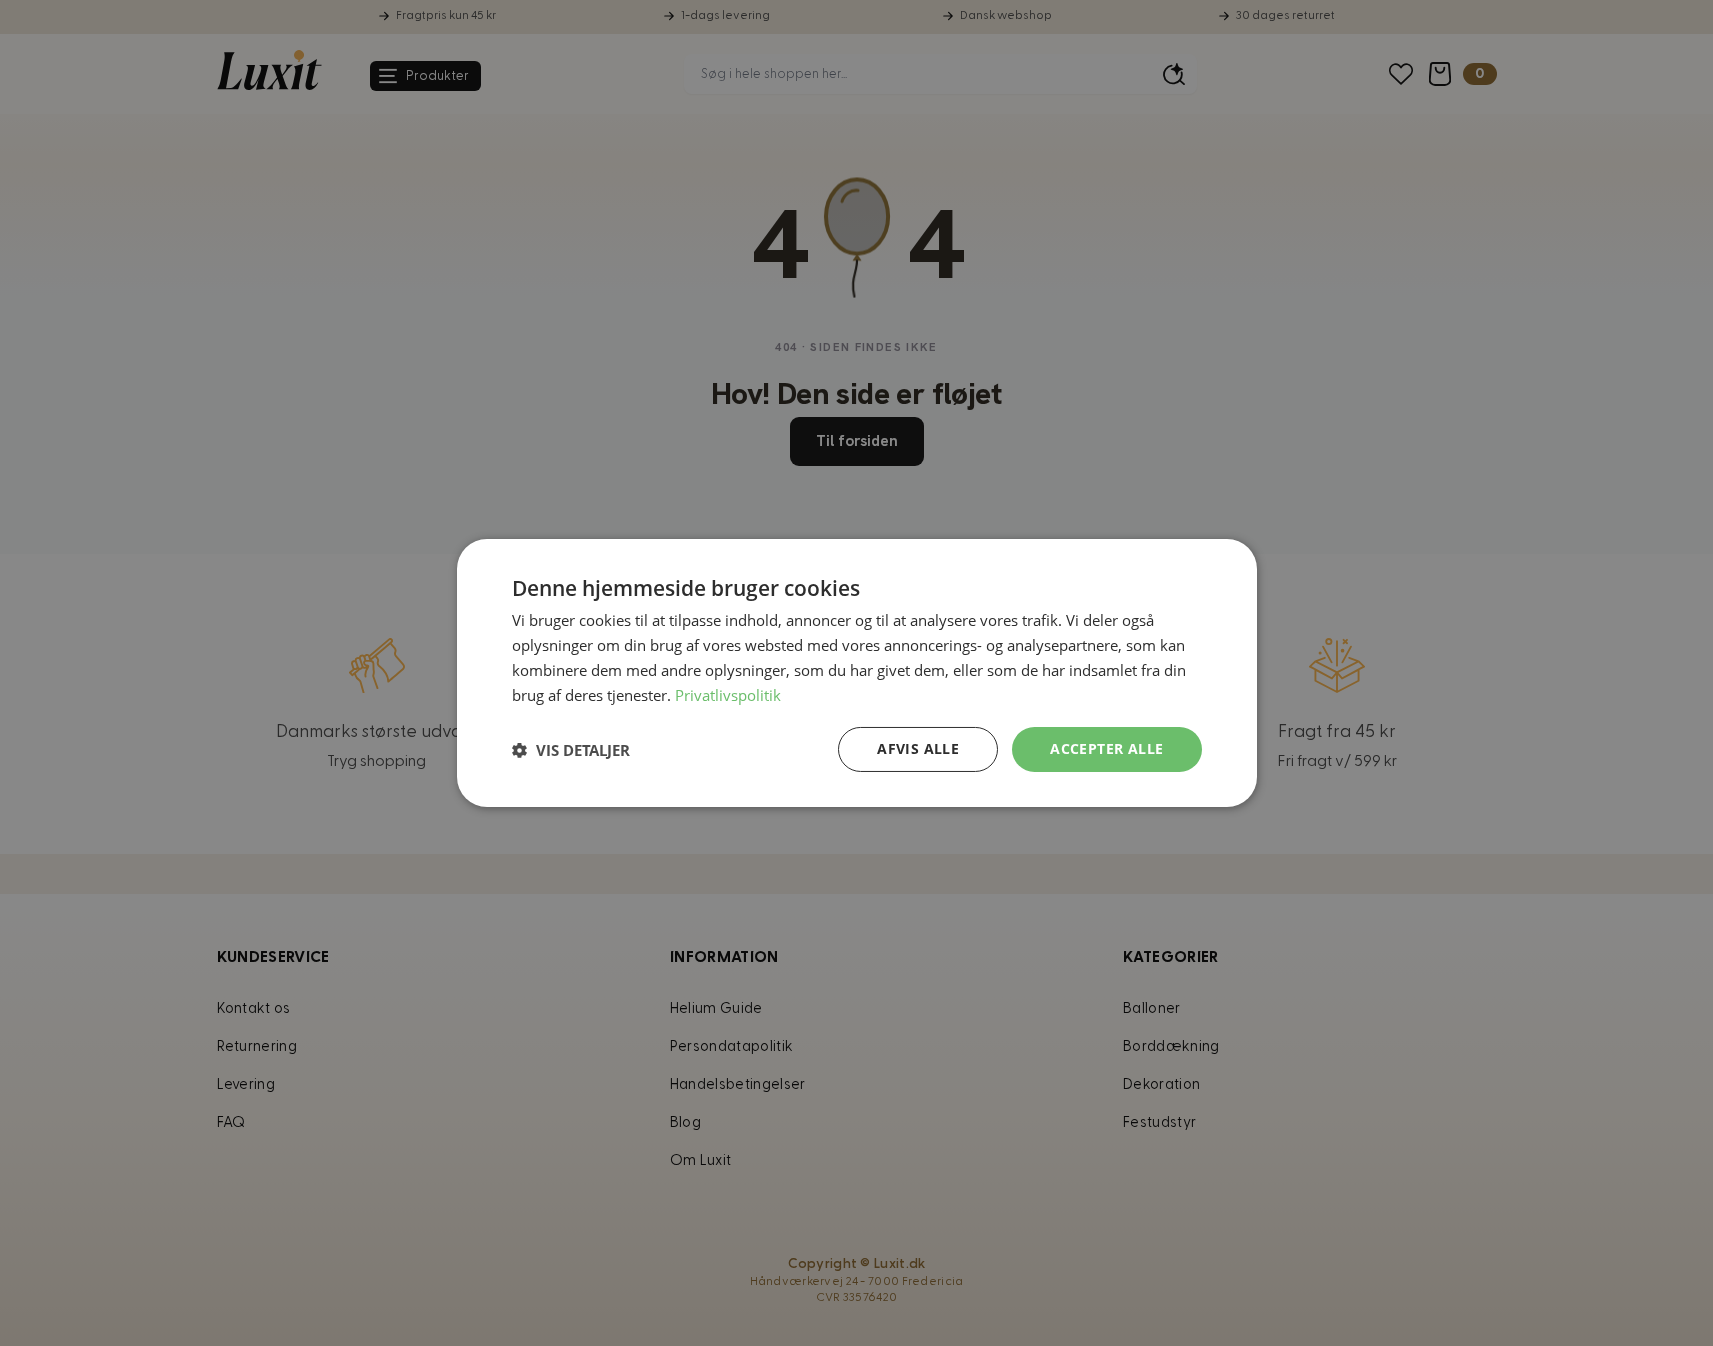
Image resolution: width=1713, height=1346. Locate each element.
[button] (571, 750)
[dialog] (857, 673)
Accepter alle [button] (1106, 748)
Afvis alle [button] (918, 748)
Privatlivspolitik (728, 695)
